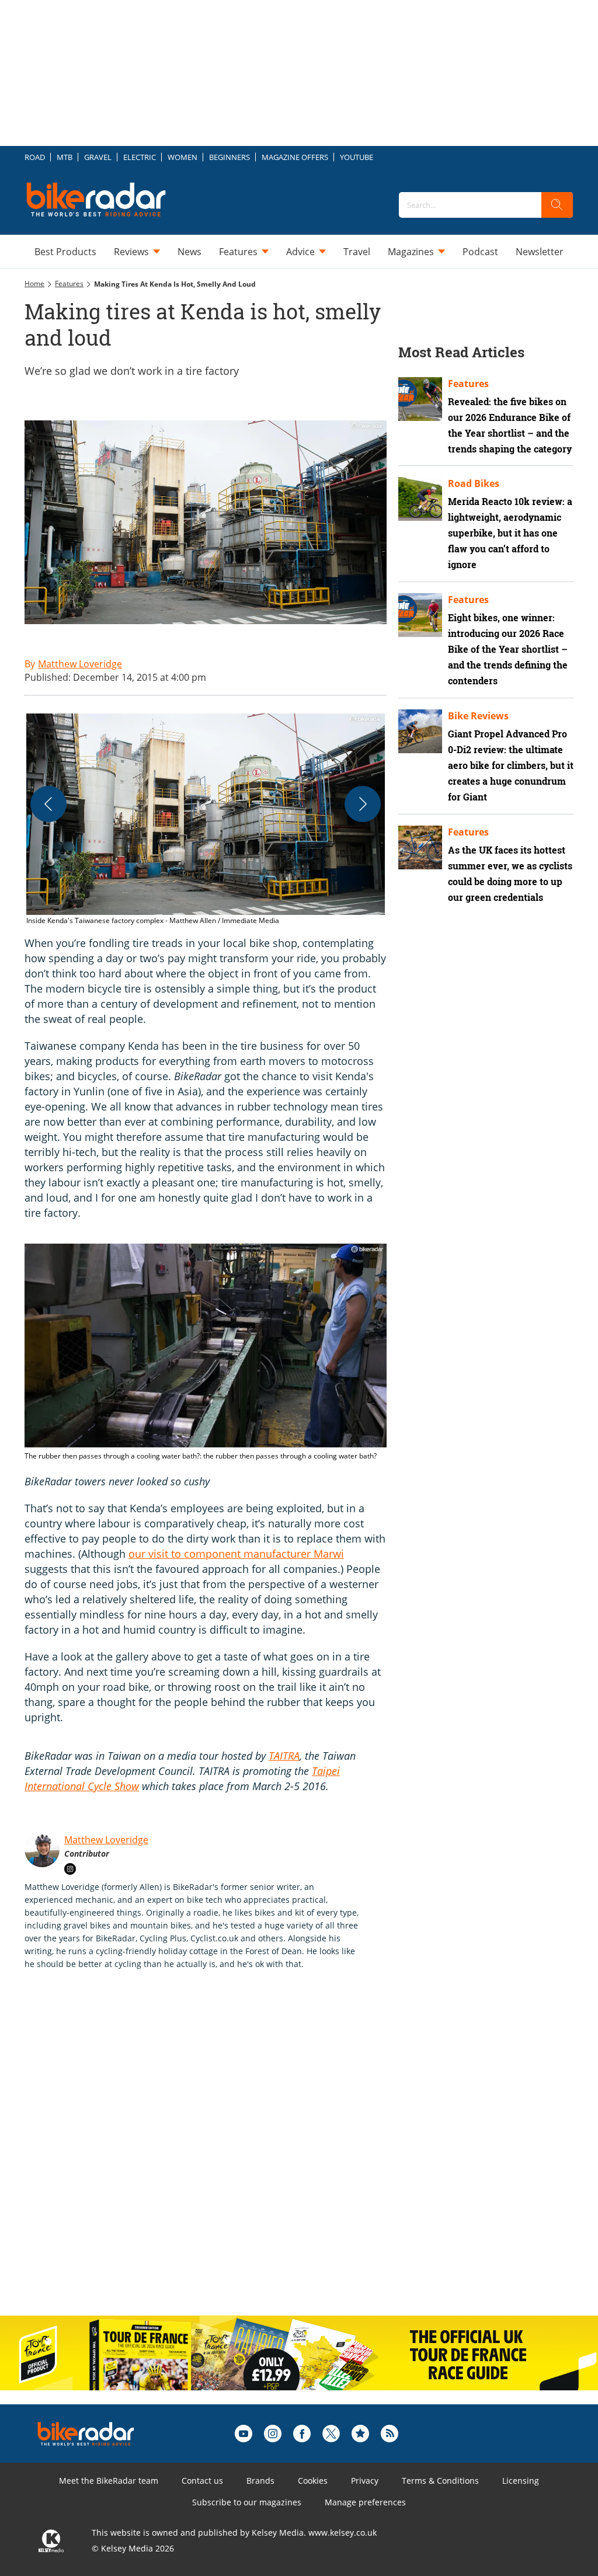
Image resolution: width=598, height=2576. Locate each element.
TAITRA (284, 1756)
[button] (206, 820)
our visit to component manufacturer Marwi (236, 1554)
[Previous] (48, 804)
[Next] (363, 804)
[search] (557, 205)
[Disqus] (217, 2155)
